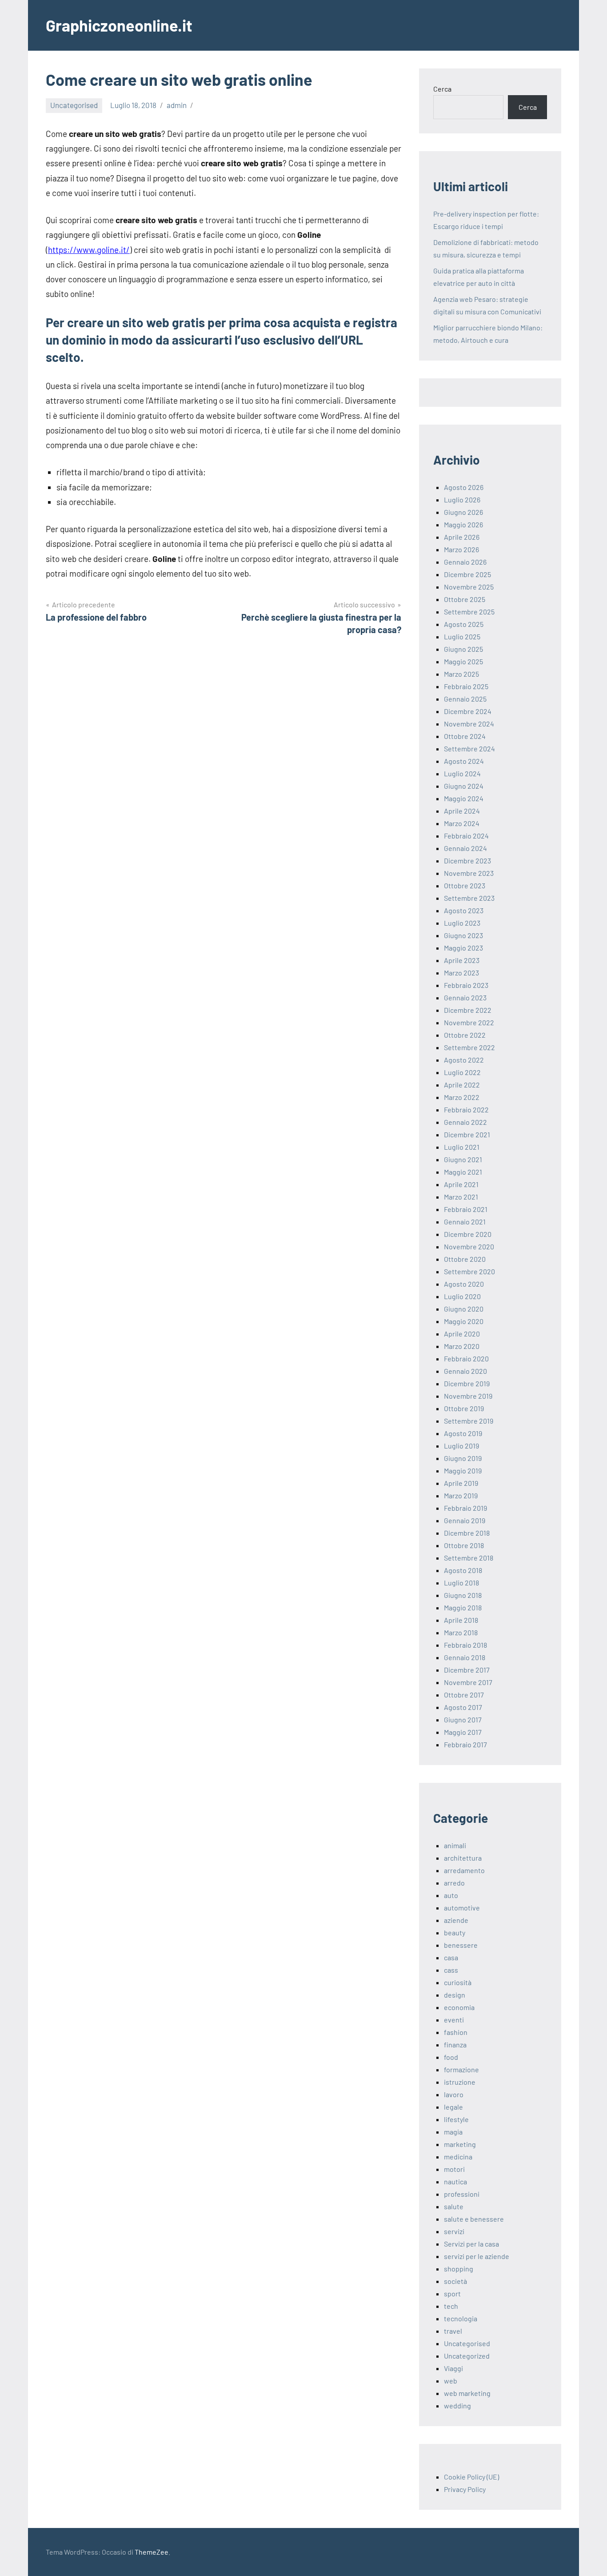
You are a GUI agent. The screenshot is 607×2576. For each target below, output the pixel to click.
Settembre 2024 (469, 748)
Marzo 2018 (461, 1632)
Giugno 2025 (463, 649)
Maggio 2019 (463, 1471)
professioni (462, 2194)
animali (455, 1845)
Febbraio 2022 (466, 1109)
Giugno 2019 (463, 1458)
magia (453, 2132)
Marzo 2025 (461, 674)
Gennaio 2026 (465, 562)
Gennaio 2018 (465, 1657)
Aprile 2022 (462, 1085)
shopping (459, 2269)
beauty (455, 1932)
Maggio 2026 (463, 524)
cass (451, 1970)
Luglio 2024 (462, 773)
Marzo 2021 (461, 1197)
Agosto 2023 (464, 910)
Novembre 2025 (469, 587)
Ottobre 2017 (464, 1695)
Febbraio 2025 (466, 686)
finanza (455, 2044)
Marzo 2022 (462, 1097)
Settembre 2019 (469, 1421)
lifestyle (456, 2119)
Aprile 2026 (462, 537)
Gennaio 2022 (465, 1122)
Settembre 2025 (469, 612)
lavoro (454, 2094)
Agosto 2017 (463, 1707)
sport (452, 2293)
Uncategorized (467, 2356)
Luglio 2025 (462, 636)
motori (454, 2169)
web (451, 2381)
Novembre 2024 (469, 724)
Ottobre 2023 (465, 885)
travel (453, 2331)
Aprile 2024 (462, 811)
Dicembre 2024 (468, 711)
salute (454, 2206)
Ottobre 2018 (464, 1545)
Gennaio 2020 (465, 1371)
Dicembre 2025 (467, 574)
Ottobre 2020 (465, 1259)
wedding (457, 2405)
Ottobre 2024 (465, 736)
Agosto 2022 (464, 1060)
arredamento (464, 1870)
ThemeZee (152, 2552)
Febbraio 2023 (466, 985)
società (455, 2281)
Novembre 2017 (468, 1682)
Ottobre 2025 (465, 599)
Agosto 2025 (464, 624)
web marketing (467, 2393)
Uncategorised (74, 105)
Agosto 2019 (463, 1433)
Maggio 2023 (463, 948)
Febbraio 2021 (466, 1209)
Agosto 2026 (464, 487)
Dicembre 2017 (467, 1670)
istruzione (460, 2082)
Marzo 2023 (461, 973)
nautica (455, 2181)
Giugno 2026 (463, 512)
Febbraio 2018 (465, 1645)
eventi (454, 2020)
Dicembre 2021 (467, 1134)
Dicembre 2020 (468, 1234)
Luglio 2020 (462, 1296)
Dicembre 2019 (467, 1383)
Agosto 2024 (464, 761)
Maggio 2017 (463, 1732)
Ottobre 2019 (464, 1408)
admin (177, 105)
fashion (456, 2032)
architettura (463, 1858)
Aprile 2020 (462, 1334)
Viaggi (453, 2368)
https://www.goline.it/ (89, 250)
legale (453, 2107)
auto (451, 1895)
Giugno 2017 (463, 1719)
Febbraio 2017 (465, 1744)
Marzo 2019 (461, 1495)
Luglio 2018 (461, 1583)
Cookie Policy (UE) (471, 2477)
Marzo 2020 (462, 1346)
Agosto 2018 (463, 1570)
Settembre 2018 (469, 1558)
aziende (456, 1920)
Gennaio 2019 (465, 1520)
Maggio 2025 (463, 661)
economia (459, 2007)
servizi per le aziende (477, 2256)
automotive (462, 1908)
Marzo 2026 (461, 549)
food (451, 2057)
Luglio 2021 (462, 1147)
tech (451, 2306)
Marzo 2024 (462, 823)
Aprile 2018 (461, 1620)
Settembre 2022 (469, 1047)
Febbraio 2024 (466, 836)
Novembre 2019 (468, 1396)
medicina (458, 2157)
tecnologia (461, 2318)
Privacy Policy (465, 2489)
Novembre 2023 (469, 873)
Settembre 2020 (469, 1271)
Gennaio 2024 (465, 848)
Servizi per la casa (471, 2244)
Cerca (442, 89)
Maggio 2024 (464, 798)
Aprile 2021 (461, 1184)
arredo (454, 1883)
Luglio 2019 (461, 1446)
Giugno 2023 (463, 935)
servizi (454, 2231)
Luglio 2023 (462, 923)
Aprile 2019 (461, 1483)
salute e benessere (474, 2219)
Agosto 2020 (464, 1284)
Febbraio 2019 (465, 1508)
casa (451, 1957)
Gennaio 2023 (465, 997)
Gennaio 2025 (465, 699)
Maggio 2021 (463, 1172)
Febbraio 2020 (466, 1358)
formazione (461, 2069)
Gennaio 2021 (465, 1222)
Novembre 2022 (469, 1022)
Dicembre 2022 (468, 1010)
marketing (460, 2144)
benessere (461, 1945)
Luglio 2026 (462, 500)
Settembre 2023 (469, 898)
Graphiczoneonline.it (119, 25)
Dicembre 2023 (467, 861)
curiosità (458, 1982)
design (455, 1995)
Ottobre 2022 (465, 1035)
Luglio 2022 (462, 1072)
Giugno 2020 (464, 1309)
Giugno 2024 (464, 786)
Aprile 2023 (462, 960)
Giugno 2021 (463, 1159)
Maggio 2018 (463, 1607)
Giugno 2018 (463, 1595)
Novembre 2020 (469, 1246)
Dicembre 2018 (467, 1533)
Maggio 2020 (464, 1321)
